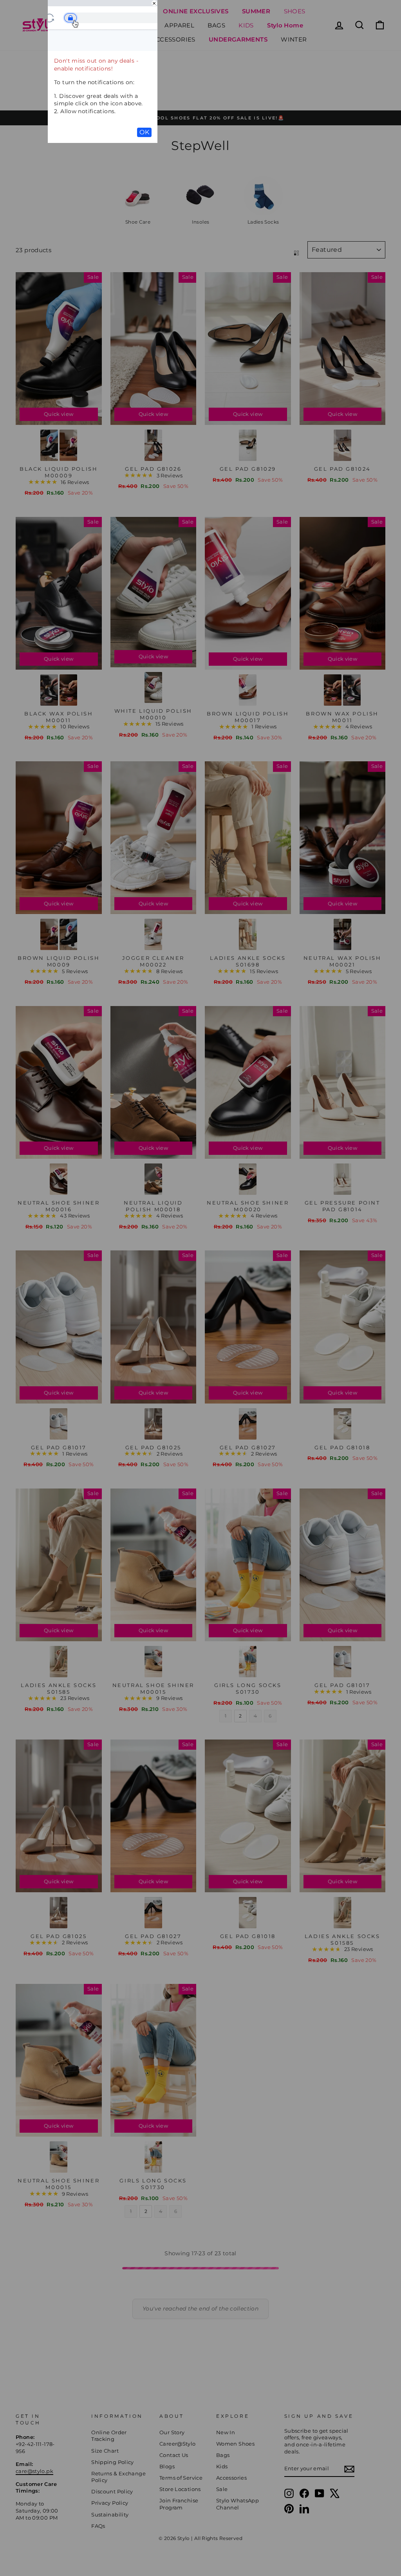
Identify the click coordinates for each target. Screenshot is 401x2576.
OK (144, 132)
